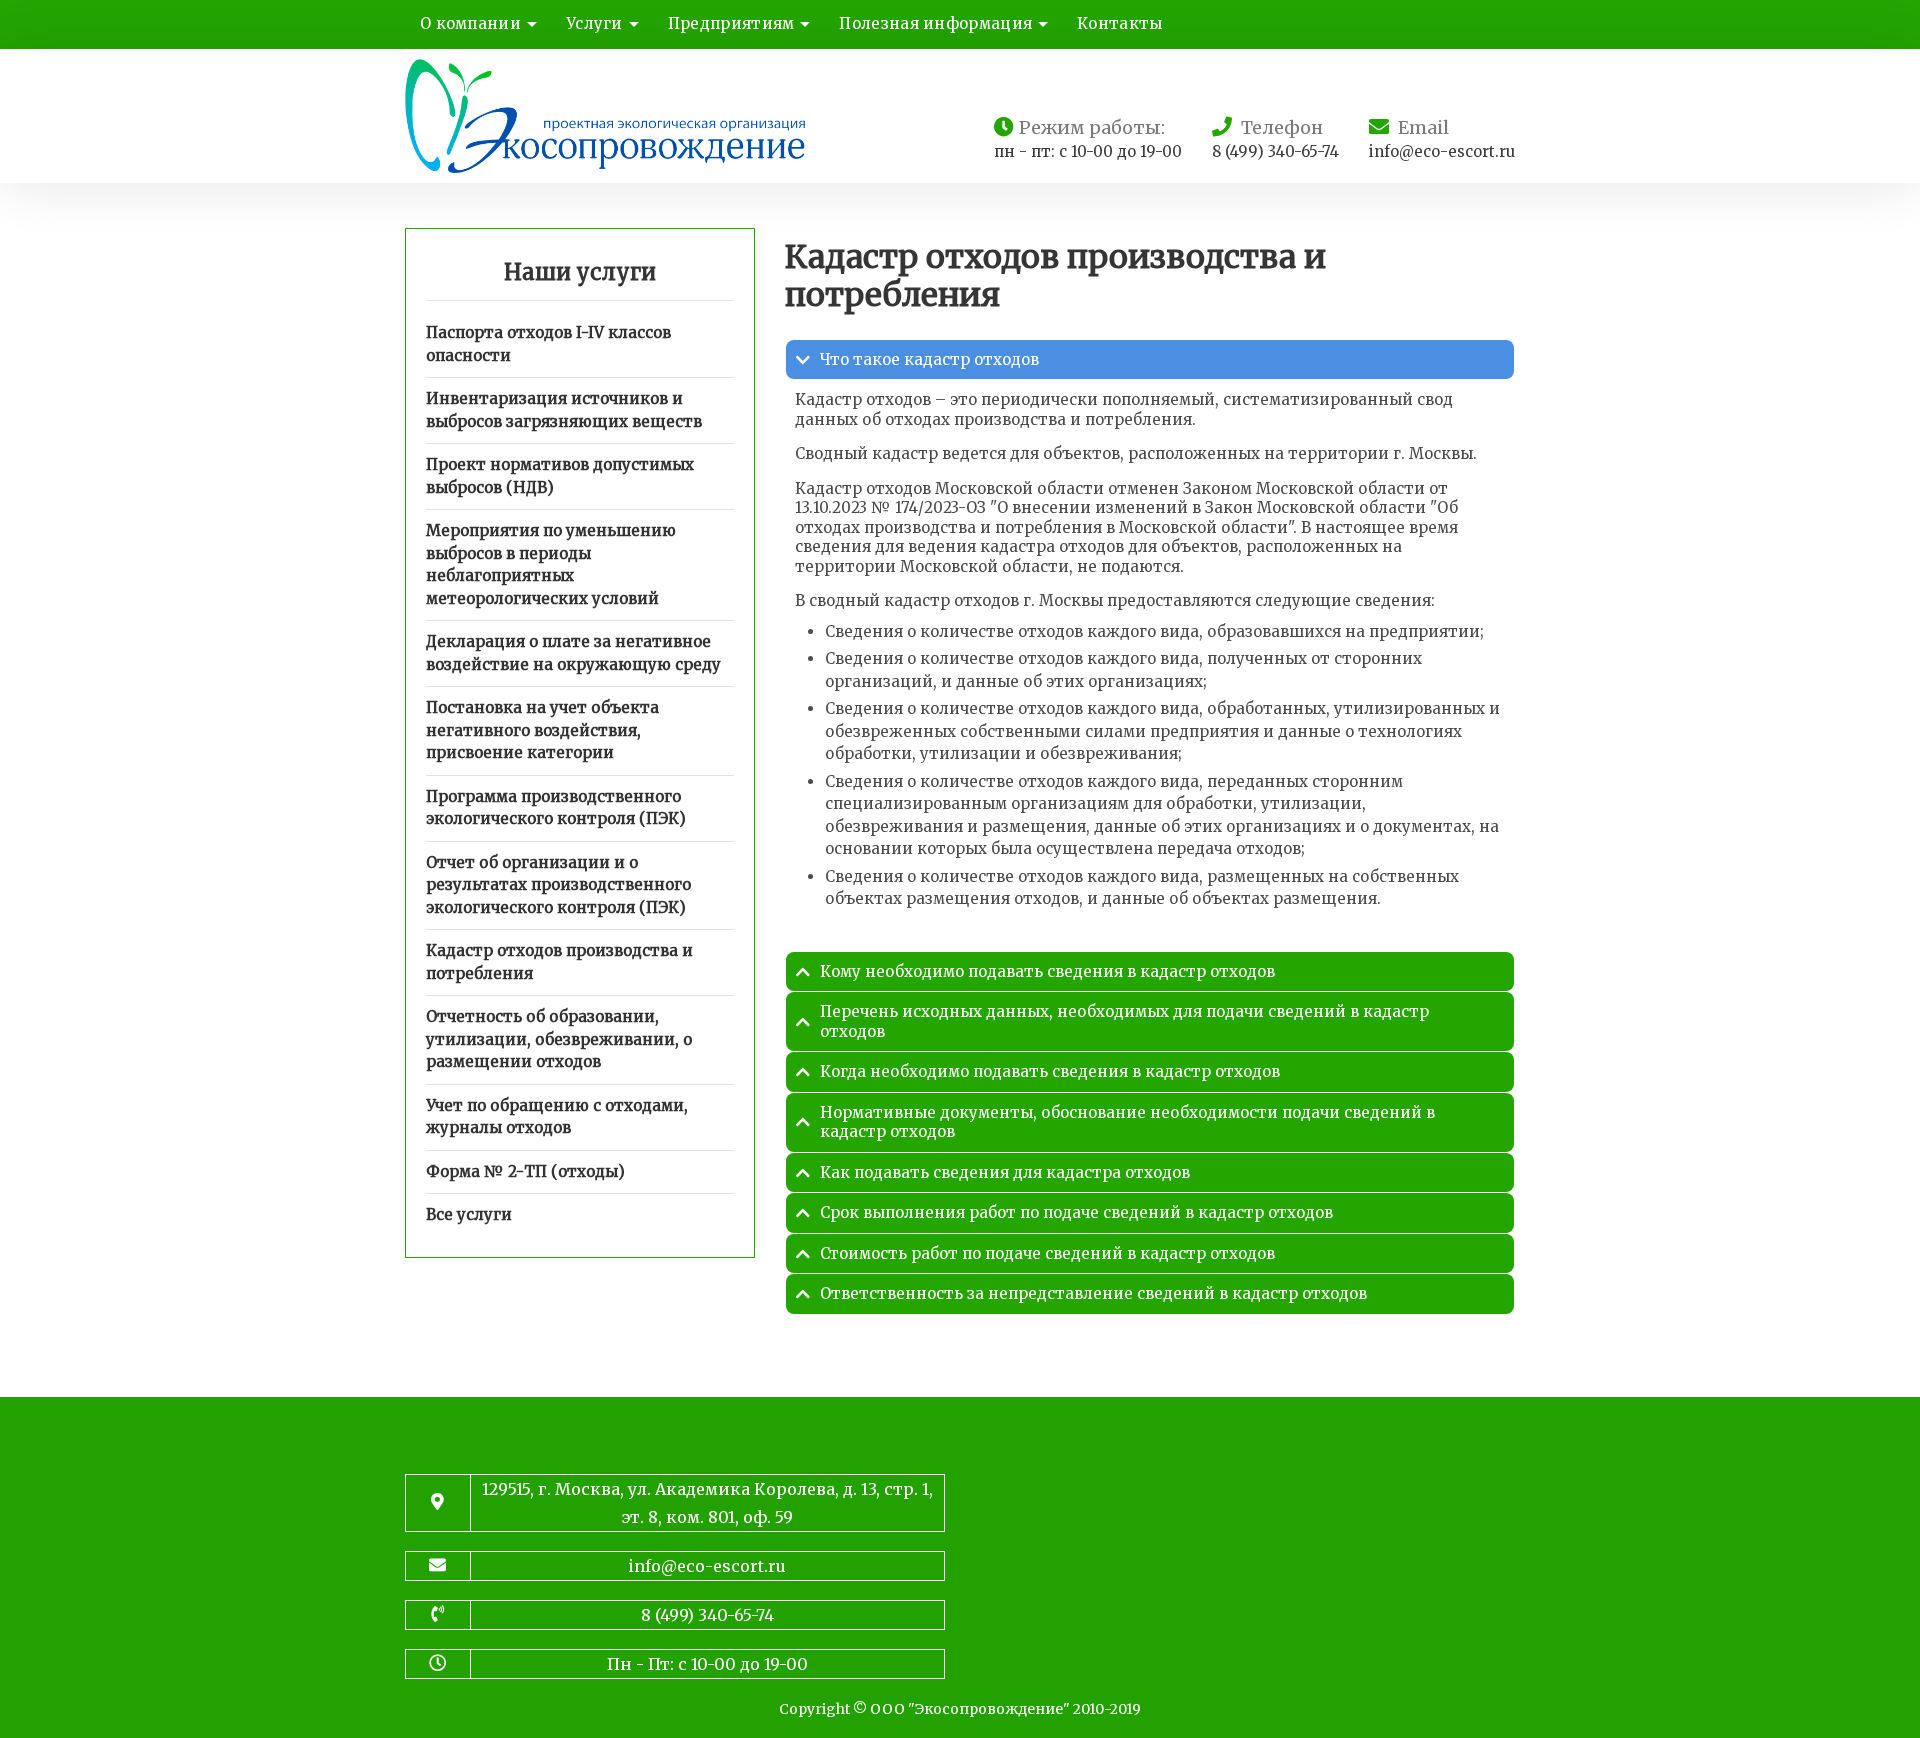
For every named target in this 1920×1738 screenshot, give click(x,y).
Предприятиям (731, 23)
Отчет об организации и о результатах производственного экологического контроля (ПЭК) (558, 885)
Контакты (1119, 23)
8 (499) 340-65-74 (1275, 151)
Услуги (594, 23)
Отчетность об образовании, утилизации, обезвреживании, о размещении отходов (559, 1039)
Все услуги (469, 1214)
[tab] (1150, 360)
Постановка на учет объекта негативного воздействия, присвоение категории (542, 730)
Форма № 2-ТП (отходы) (525, 1171)
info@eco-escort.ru (1442, 151)
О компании (470, 23)
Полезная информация (935, 23)
